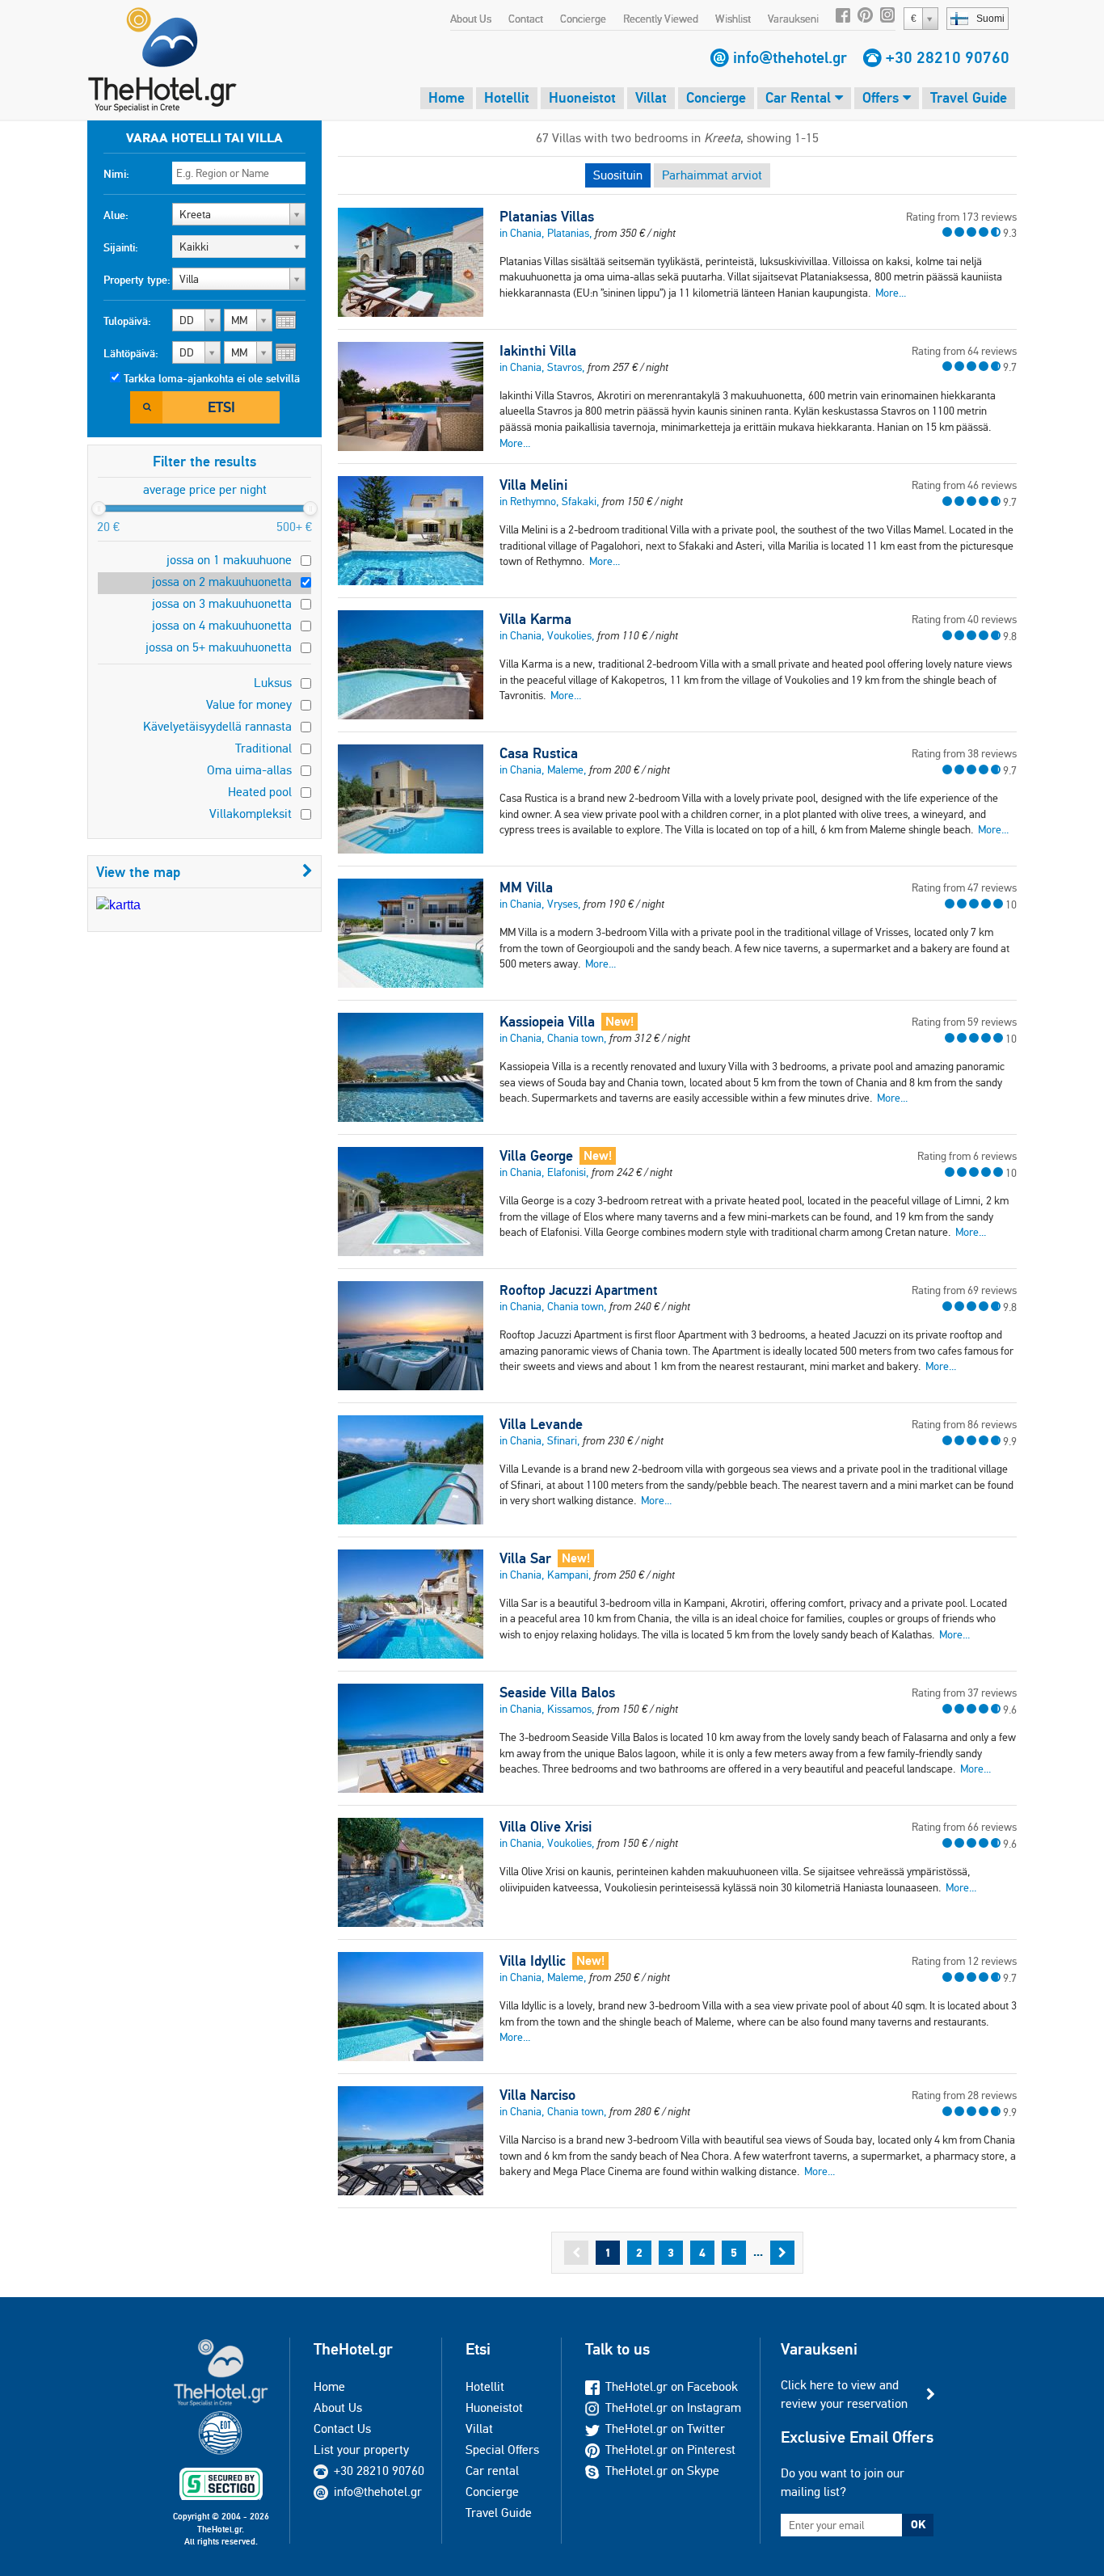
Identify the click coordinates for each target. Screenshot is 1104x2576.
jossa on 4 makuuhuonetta (222, 625)
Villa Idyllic (533, 1961)
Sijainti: (121, 247)
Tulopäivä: (127, 321)
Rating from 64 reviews (964, 351)
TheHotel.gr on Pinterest (670, 2450)
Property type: (137, 280)
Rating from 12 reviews (964, 1961)
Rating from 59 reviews (964, 1022)
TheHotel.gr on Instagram (673, 2407)
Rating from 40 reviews (964, 619)
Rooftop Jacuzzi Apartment (578, 1290)
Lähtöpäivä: (131, 353)
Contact (526, 19)
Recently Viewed (661, 19)
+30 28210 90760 (948, 57)
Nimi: (116, 174)
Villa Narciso (537, 2095)
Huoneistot (582, 97)
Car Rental (800, 97)
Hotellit (507, 97)
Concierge (583, 19)
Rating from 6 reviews (967, 1156)
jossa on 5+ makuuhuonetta (219, 647)
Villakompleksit (251, 814)
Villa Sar (525, 1558)
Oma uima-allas (249, 770)
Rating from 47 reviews (964, 887)
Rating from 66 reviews (964, 1827)
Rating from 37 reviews (964, 1693)
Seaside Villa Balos (557, 1693)
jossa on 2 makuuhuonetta (222, 582)
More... (891, 293)
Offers (883, 97)
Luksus (273, 683)
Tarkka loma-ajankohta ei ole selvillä (212, 378)
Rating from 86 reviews (964, 1424)
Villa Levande (541, 1424)
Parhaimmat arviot (712, 175)
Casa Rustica (539, 753)
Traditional (263, 748)
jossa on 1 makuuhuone (229, 560)
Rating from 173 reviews (961, 217)
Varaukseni (793, 19)
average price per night (205, 489)
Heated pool (260, 792)
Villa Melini (533, 485)
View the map (138, 872)
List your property (361, 2450)
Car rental (492, 2471)
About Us (471, 19)
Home (447, 97)
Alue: (116, 215)
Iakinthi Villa (538, 351)
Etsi (221, 407)
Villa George (536, 1156)
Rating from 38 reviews (964, 753)
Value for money (249, 704)
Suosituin (618, 175)
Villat (651, 97)
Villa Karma (535, 619)
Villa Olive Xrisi (546, 1827)
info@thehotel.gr (790, 57)
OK (918, 2524)
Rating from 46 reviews (964, 485)
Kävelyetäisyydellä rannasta (217, 726)
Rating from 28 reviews (964, 2095)
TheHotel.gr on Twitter (665, 2428)
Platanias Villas (547, 217)
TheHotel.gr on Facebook (672, 2386)
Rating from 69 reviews (964, 1290)
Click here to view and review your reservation (844, 2394)
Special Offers (502, 2450)
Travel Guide (969, 97)
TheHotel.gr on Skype (662, 2471)
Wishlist (733, 19)
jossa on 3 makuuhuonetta (222, 603)
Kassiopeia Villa (547, 1022)
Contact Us (342, 2428)
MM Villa (526, 887)
